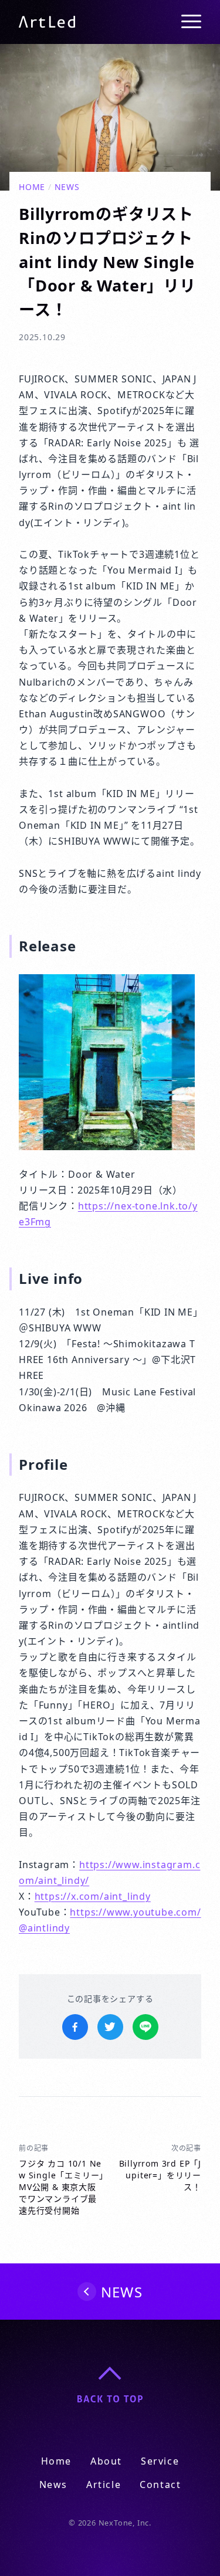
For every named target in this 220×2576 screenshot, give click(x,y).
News (67, 187)
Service (160, 2461)
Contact (160, 2485)
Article (104, 2485)
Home (32, 187)
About (106, 2461)
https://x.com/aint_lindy (93, 1896)
